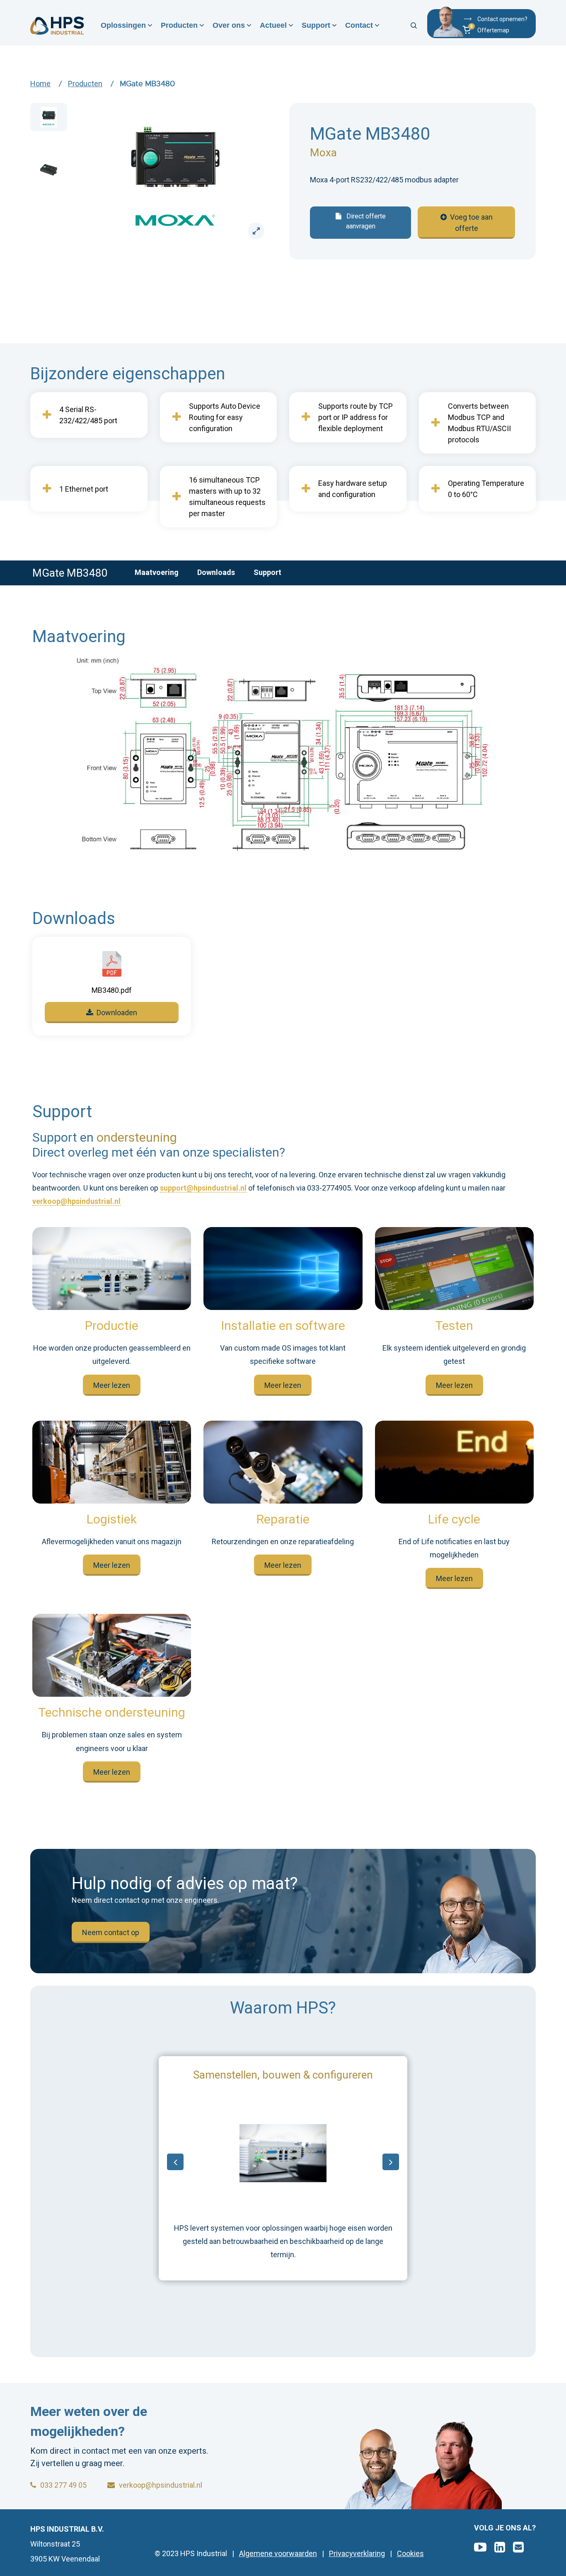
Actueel (273, 25)
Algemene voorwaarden (278, 2554)
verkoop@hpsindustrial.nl (76, 1202)
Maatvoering (157, 572)
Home (40, 84)
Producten (179, 25)
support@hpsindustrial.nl (203, 1188)
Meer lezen (112, 1385)
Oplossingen (123, 25)
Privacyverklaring (357, 2554)
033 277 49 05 (63, 2485)
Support (316, 25)
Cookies (410, 2554)
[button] (494, 31)
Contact (359, 25)
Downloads (216, 572)
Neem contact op (111, 1932)
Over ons (229, 25)
